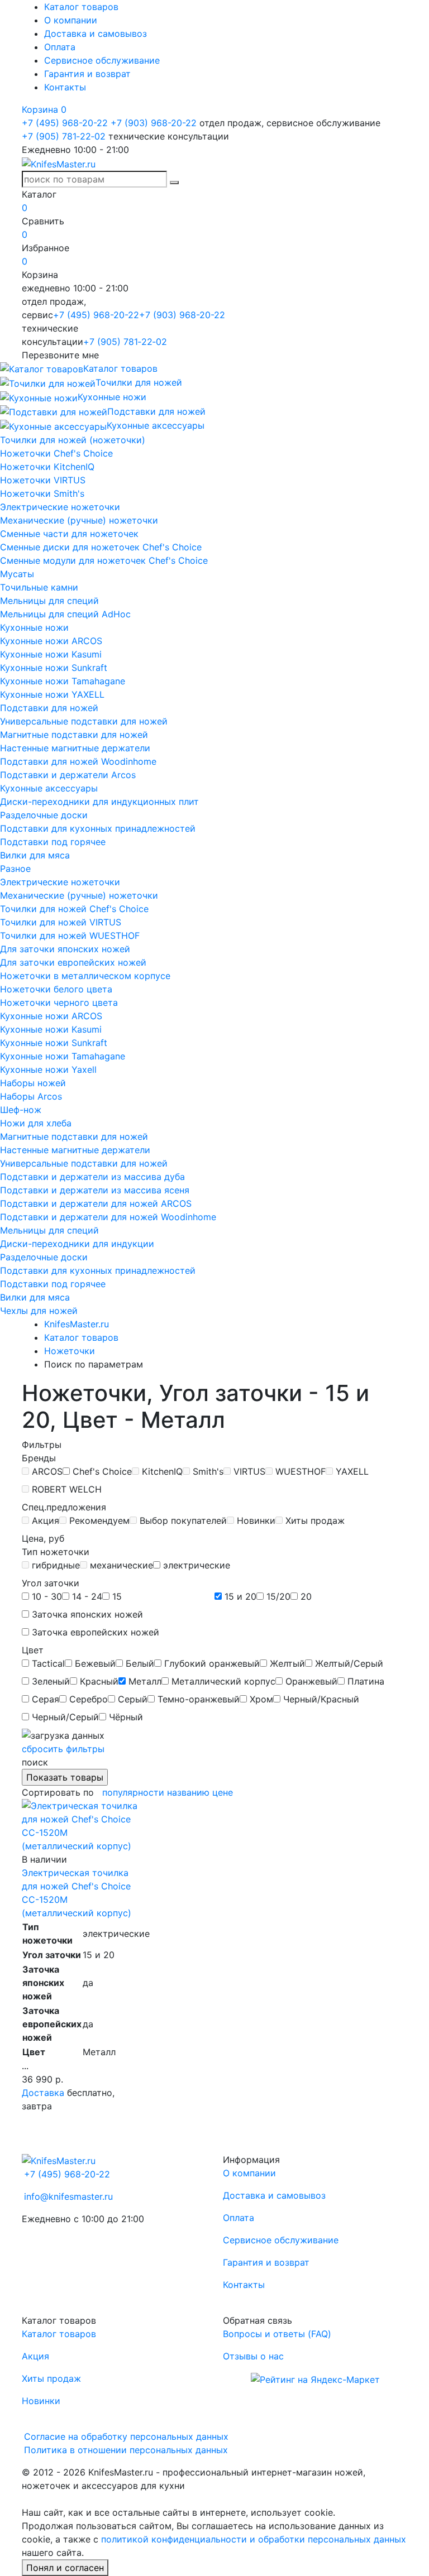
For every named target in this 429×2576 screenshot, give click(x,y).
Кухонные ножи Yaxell (48, 1069)
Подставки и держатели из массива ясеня (95, 1190)
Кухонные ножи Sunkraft (54, 668)
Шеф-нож (21, 1110)
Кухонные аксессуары (49, 788)
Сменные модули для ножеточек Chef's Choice (104, 560)
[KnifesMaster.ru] (59, 163)
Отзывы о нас (253, 2356)
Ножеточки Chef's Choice (56, 453)
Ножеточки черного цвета (59, 1002)
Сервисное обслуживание (102, 60)
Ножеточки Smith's (42, 493)
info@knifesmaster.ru (68, 2196)
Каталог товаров (81, 7)
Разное (15, 869)
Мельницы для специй (49, 601)
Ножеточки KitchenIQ (47, 467)
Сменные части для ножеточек (69, 534)
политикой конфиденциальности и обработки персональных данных (254, 2539)
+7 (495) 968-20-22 (65, 123)
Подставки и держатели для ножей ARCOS (96, 1203)
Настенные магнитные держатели (75, 748)
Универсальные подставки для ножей (84, 721)
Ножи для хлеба (36, 1123)
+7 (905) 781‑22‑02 (64, 136)
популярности (133, 1792)
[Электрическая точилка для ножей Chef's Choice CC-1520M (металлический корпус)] (80, 1825)
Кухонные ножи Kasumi (51, 654)
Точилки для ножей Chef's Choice (74, 909)
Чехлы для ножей (39, 1311)
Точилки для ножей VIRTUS (61, 922)
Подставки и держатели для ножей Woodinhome (108, 1217)
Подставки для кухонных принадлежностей (98, 828)
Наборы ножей (33, 1083)
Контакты (65, 87)
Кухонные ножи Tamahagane (63, 681)
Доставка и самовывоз (96, 33)
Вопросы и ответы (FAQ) (277, 2334)
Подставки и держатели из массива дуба (92, 1177)
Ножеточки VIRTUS (43, 480)
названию (188, 1792)
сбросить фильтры (63, 1749)
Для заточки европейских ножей (73, 962)
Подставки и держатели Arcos (68, 775)
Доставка (43, 2093)
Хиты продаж (51, 2378)
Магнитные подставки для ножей (74, 735)
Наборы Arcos (31, 1096)
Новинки (41, 2401)
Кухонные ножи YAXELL (52, 694)
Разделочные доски (44, 815)
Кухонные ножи (34, 627)
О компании (71, 20)
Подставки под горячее (53, 842)
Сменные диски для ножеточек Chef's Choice (101, 547)
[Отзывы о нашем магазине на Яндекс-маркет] (315, 2378)
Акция (35, 2356)
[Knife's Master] (59, 2160)
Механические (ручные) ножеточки (79, 520)
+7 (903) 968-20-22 (154, 123)
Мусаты (17, 574)
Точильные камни (39, 587)
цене (223, 1792)
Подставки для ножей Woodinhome (78, 761)
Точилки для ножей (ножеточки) (73, 440)
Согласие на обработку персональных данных (126, 2436)
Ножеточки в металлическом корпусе (85, 976)
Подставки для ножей (49, 708)
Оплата (60, 47)
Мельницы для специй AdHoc (65, 614)
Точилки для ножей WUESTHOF (70, 936)
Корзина (44, 109)
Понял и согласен (65, 2568)
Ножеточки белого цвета (56, 989)
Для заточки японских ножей (65, 949)
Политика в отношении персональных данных (126, 2450)
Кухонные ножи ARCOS (51, 641)
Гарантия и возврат (87, 74)
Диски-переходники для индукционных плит (99, 802)
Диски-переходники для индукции (77, 1244)
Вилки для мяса (35, 855)
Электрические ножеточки (60, 507)
